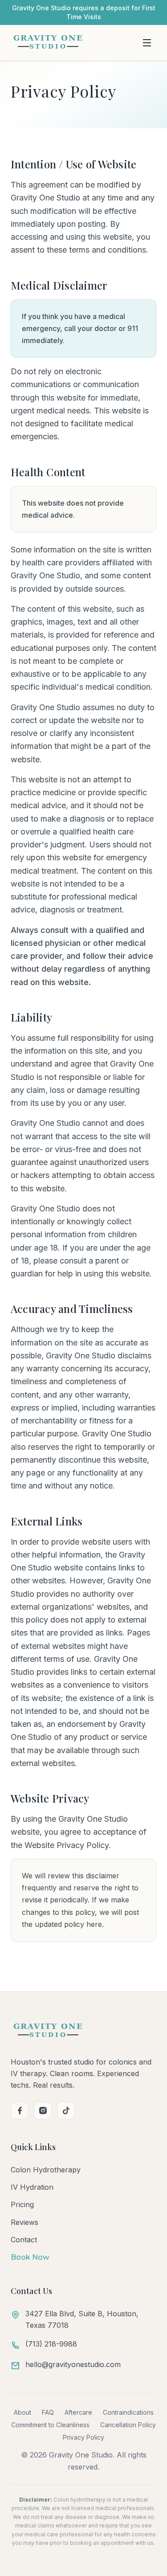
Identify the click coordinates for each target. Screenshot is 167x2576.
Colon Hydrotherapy (46, 2170)
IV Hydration (32, 2187)
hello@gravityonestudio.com (73, 2364)
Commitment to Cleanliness (50, 2425)
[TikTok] (66, 2110)
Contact (24, 2240)
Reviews (24, 2222)
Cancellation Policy (128, 2425)
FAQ (48, 2412)
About (22, 2412)
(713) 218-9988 (51, 2344)
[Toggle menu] (147, 43)
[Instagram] (43, 2110)
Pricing (22, 2204)
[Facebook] (20, 2110)
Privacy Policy (83, 2437)
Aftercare (78, 2412)
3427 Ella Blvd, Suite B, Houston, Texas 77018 (82, 2319)
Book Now (30, 2257)
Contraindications (128, 2412)
